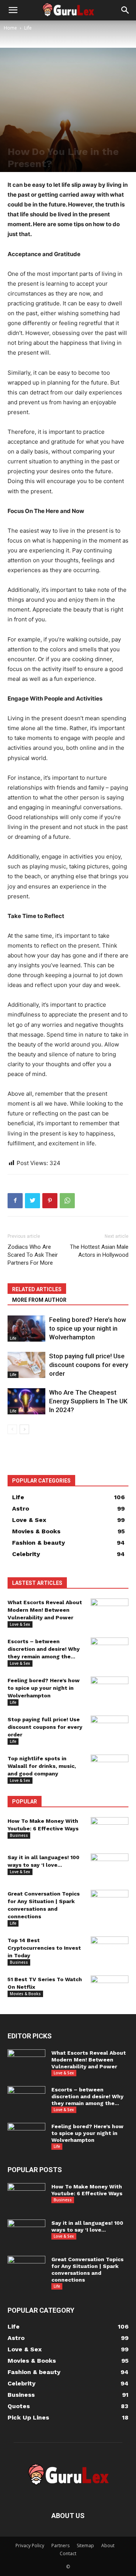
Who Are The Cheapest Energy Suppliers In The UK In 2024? (88, 1401)
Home (10, 28)
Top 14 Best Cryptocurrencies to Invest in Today (44, 1948)
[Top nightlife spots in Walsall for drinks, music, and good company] (110, 1768)
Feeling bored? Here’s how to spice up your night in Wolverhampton (88, 1328)
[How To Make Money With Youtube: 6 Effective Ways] (110, 1830)
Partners (60, 2546)
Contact (68, 2553)
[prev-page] (12, 1429)
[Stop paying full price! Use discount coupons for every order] (26, 1365)
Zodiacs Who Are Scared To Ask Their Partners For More (33, 1255)
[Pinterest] (50, 1201)
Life (28, 28)
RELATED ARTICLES (37, 1289)
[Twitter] (32, 1201)
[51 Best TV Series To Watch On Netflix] (110, 1989)
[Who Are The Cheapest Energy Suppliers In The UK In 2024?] (26, 1401)
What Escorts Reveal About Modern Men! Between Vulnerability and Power (45, 1610)
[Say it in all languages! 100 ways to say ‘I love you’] (110, 1866)
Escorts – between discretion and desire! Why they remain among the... (44, 1649)
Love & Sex (20, 1624)
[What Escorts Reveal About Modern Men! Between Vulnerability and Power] (110, 1612)
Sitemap (85, 2546)
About (108, 2546)
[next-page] (24, 1429)
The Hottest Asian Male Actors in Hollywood (99, 1251)
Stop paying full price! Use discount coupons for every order (89, 1365)
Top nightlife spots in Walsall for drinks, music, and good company (42, 1766)
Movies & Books (25, 1994)
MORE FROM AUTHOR (39, 1300)
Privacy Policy (30, 2546)
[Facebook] (15, 1201)
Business (19, 1835)
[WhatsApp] (67, 1201)
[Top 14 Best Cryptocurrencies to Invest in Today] (110, 1950)
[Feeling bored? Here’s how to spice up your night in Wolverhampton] (26, 1329)
